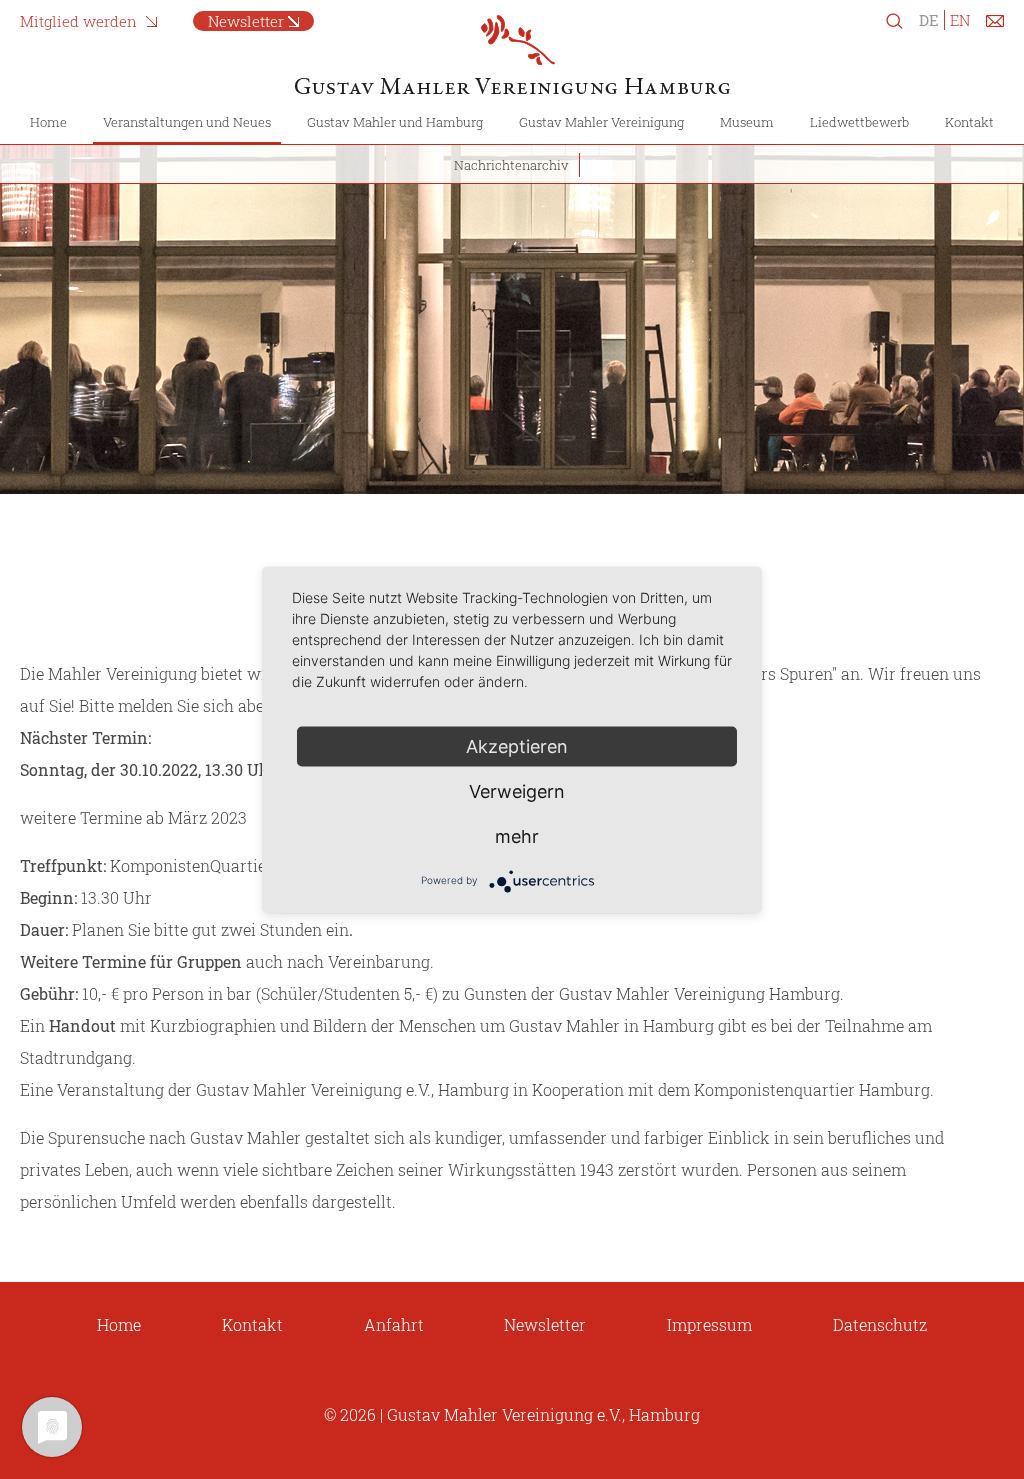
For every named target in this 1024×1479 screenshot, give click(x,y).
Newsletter (246, 21)
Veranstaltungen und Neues (187, 122)
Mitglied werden (78, 21)
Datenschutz (880, 1324)
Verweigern (517, 790)
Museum (747, 122)
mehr (517, 835)
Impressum (709, 1324)
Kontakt (969, 122)
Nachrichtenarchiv (511, 165)
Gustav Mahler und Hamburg (395, 122)
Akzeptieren (517, 745)
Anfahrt (394, 1324)
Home (48, 122)
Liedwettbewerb (859, 122)
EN (960, 20)
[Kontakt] (995, 25)
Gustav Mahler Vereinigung (601, 122)
